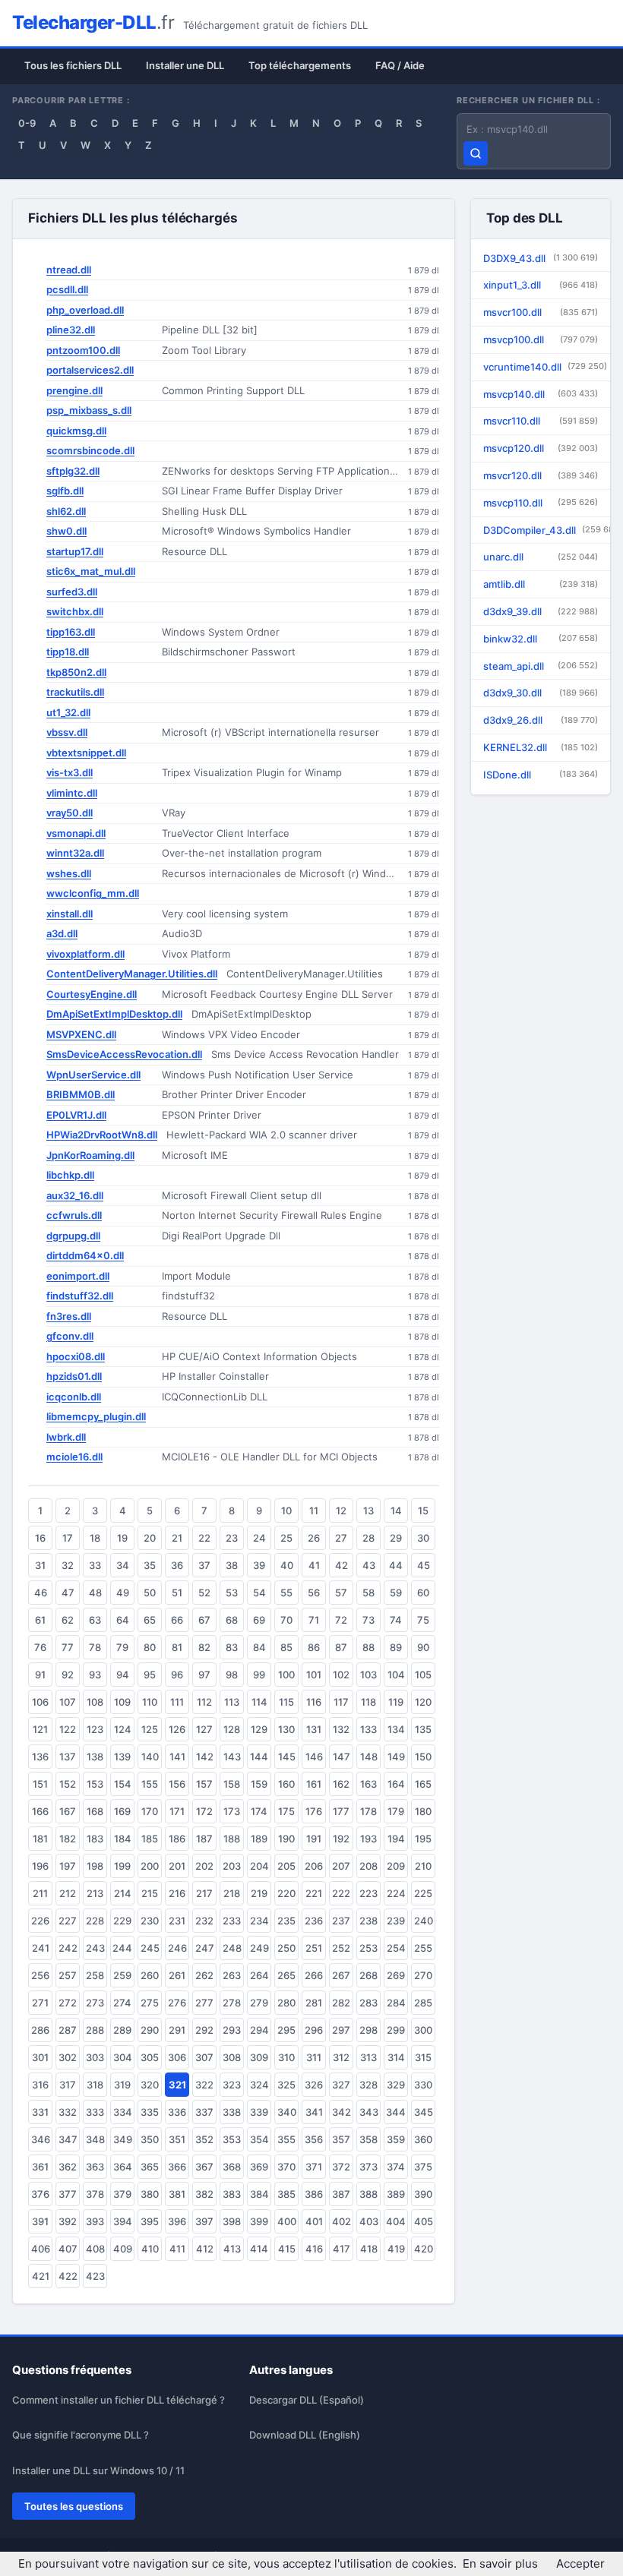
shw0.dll (66, 531)
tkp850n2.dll (76, 672)
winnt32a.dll (75, 853)
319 (122, 2085)
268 (368, 1975)
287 (68, 2030)
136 (40, 1757)
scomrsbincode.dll (90, 450)
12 (341, 1511)
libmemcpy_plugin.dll (96, 1416)
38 (232, 1565)
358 (368, 2139)
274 (122, 2003)
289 (122, 2030)
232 (204, 1921)
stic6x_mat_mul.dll (91, 571)
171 (177, 1811)
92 (68, 1675)
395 (150, 2221)
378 (95, 2194)
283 (368, 2003)
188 (232, 1839)
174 (259, 1811)
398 (232, 2221)
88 (368, 1647)
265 (286, 1975)
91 (40, 1675)
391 (40, 2221)
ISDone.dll (541, 775)
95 (150, 1675)
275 (150, 2003)
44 (396, 1565)
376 (40, 2194)
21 (177, 1538)
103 (368, 1675)
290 (150, 2030)
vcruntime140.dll (545, 367)
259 (122, 1975)
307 (204, 2057)
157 (204, 1784)
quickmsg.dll (76, 431)
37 (204, 1565)
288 (95, 2030)
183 (95, 1839)
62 (68, 1620)
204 (259, 1866)
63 (95, 1620)
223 (368, 1893)
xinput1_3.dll (541, 285)
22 (204, 1538)
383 (232, 2194)
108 (95, 1702)
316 (40, 2085)
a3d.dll (62, 933)
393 (95, 2221)
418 (369, 2249)
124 (123, 1729)
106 (40, 1702)
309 (259, 2057)
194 (396, 1839)
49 (123, 1593)
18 (95, 1538)
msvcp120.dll (541, 448)
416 (314, 2249)
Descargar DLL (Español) (307, 2400)
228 (95, 1921)
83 (232, 1647)
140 (150, 1757)
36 (177, 1565)
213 (95, 1893)
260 (150, 1975)
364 (123, 2167)
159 (259, 1784)
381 (177, 2194)
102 (341, 1675)
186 (177, 1839)
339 (259, 2112)
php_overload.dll (85, 310)
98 (232, 1675)
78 (95, 1647)
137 (68, 1757)
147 (342, 1757)
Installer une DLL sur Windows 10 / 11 (98, 2470)
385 (286, 2194)
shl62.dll (66, 511)
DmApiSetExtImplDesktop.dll (114, 1014)
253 (368, 1948)
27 (341, 1538)
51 (177, 1593)
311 (314, 2057)
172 (204, 1811)
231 (177, 1921)
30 (423, 1538)
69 (259, 1620)
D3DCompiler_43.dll (547, 530)
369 (259, 2167)
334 (123, 2112)
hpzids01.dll (74, 1376)
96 (177, 1675)
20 (150, 1538)
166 (40, 1811)
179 (396, 1811)
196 (40, 1866)
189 (259, 1839)
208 (368, 1866)
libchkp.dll (70, 1175)
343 (369, 2112)
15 (423, 1511)
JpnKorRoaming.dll (90, 1155)
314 (396, 2057)
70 (286, 1620)
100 (286, 1675)
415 (287, 2249)
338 (232, 2112)
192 (341, 1839)
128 (232, 1729)
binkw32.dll (541, 639)
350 (150, 2139)
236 (314, 1921)
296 (314, 2030)
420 (424, 2249)
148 (369, 1757)
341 (314, 2112)
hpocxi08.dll (76, 1356)
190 (286, 1839)
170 (150, 1811)
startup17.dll (75, 551)
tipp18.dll (68, 652)
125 (150, 1729)
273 (95, 2003)
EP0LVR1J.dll (76, 1115)
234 (259, 1921)
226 (40, 1921)
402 (342, 2221)
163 (368, 1784)
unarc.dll (541, 557)
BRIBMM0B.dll (81, 1094)
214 (123, 1893)
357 (341, 2139)
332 (68, 2112)
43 (369, 1565)
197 (68, 1866)
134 (396, 1729)
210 (423, 1866)
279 (259, 2003)
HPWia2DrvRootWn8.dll (102, 1135)
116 (314, 1702)
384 (259, 2194)
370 (286, 2167)
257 (68, 1975)
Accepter (580, 2563)
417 (342, 2249)
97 (204, 1675)
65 (150, 1620)
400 (287, 2221)
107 (68, 1702)
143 (232, 1757)
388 (368, 2194)
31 (40, 1565)
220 (286, 1893)
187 (204, 1839)
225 (423, 1893)
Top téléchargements (300, 65)
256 (40, 1975)
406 (41, 2249)
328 (368, 2085)
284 (396, 2003)
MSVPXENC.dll (81, 1034)
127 (204, 1729)
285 (423, 2003)
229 (122, 1921)
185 (150, 1839)
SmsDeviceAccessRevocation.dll (124, 1054)
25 (286, 1538)
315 (423, 2057)
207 (341, 1866)
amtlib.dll (541, 584)
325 (286, 2085)
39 (259, 1565)
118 (368, 1702)
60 (423, 1593)
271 (40, 2003)
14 (396, 1511)
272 (68, 2003)
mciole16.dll (74, 1457)
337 (204, 2112)
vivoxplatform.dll (85, 954)
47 (68, 1593)
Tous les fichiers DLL (73, 65)
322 (204, 2085)
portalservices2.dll (90, 370)
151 (40, 1784)
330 (423, 2085)
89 (396, 1647)
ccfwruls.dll (74, 1215)
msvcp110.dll (541, 503)
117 (341, 1702)
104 (396, 1675)
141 (177, 1757)
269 (396, 1975)
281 (314, 2003)
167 (68, 1811)
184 (123, 1839)
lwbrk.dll (66, 1437)
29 (396, 1538)
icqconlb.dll (74, 1397)
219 (259, 1893)
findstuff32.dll (80, 1296)
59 (396, 1593)
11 (314, 1511)
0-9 (27, 123)
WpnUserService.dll (93, 1075)
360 (423, 2139)
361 (40, 2167)
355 (286, 2139)
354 (259, 2139)
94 (123, 1675)
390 (423, 2194)
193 (368, 1839)
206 (314, 1866)
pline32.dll (71, 330)
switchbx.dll (75, 611)
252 (341, 1948)
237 (341, 1921)
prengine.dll (74, 390)
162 (341, 1784)
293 (232, 2030)
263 (232, 1975)
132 (341, 1729)
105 (423, 1675)
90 (423, 1647)
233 (232, 1921)
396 (177, 2221)
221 (314, 1893)
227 (68, 1921)
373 (368, 2167)
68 (232, 1620)
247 (205, 1948)
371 (314, 2167)
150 (423, 1757)
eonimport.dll (78, 1276)
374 (396, 2167)
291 (177, 2030)
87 (341, 1647)
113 (232, 1702)
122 (68, 1729)
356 (314, 2139)
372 (341, 2167)
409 (123, 2249)
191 (314, 1839)
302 (68, 2057)
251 (314, 1948)
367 (204, 2167)
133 (368, 1729)
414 (259, 2249)
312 (341, 2057)
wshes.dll (69, 873)
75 (423, 1620)
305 (150, 2057)
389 (396, 2194)
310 (286, 2057)
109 (122, 1702)
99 (259, 1675)
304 (123, 2057)
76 (40, 1647)
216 (177, 1893)
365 (150, 2167)
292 (204, 2030)
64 (123, 1620)
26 (314, 1538)
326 (314, 2085)
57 (341, 1593)
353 (232, 2139)
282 (341, 2003)
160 (286, 1784)
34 (123, 1565)
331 (40, 2112)
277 (204, 2003)
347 (68, 2139)
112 (204, 1702)
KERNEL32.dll (541, 747)
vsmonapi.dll (76, 833)
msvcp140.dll (541, 394)
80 (150, 1647)
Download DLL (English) (305, 2435)
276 (177, 2003)
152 (68, 1784)
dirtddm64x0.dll (85, 1255)
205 (286, 1866)
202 (204, 1866)
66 (177, 1620)
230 (150, 1921)
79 (122, 1647)
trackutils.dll (75, 692)
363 (95, 2167)
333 (95, 2112)
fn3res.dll (69, 1316)
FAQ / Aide (400, 65)
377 (68, 2194)
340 (287, 2112)
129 (259, 1729)
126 (177, 1729)
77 (68, 1647)
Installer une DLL (185, 65)
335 (150, 2112)
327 (341, 2085)
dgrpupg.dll (73, 1236)
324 (259, 2085)
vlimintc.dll (72, 793)
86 (314, 1647)
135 (423, 1729)
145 (287, 1757)
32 (68, 1565)
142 (205, 1757)
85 (286, 1647)
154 (123, 1784)
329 (396, 2085)
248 (232, 1948)
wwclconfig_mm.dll (93, 893)
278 (232, 2003)
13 (368, 1511)
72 (341, 1620)
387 (341, 2194)
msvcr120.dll (541, 475)
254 (396, 1948)
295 (286, 2030)
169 (122, 1811)
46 (41, 1593)
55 (286, 1593)
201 (177, 1866)
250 (286, 1948)
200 (150, 1866)
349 (123, 2139)
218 (232, 1893)
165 (423, 1784)
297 (341, 2030)
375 (423, 2167)
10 (286, 1511)
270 (423, 1975)
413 (232, 2249)
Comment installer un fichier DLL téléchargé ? (119, 2400)
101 (314, 1675)
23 (232, 1538)
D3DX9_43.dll (541, 258)
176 (314, 1811)
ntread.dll (69, 270)
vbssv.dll (67, 732)
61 (40, 1620)
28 (368, 1538)
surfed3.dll (72, 592)
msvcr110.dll (541, 421)
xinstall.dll (70, 914)
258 (95, 1975)
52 (204, 1593)
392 (68, 2221)
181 (40, 1839)
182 (68, 1839)
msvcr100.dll (541, 312)
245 (150, 1948)
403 (369, 2221)
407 (68, 2249)
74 (396, 1620)
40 (287, 1565)
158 (232, 1784)
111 (177, 1702)
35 (150, 1565)
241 (41, 1948)
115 (286, 1702)
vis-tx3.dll (70, 772)
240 (424, 1921)
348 (95, 2139)
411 (177, 2249)
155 (150, 1784)
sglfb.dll (65, 491)
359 (396, 2139)
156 (177, 1784)
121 (40, 1729)
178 (368, 1811)
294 (259, 2030)
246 (177, 1948)
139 (122, 1757)
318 (95, 2085)
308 (232, 2057)
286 (40, 2030)
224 (396, 1893)
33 (95, 1565)
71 (314, 1620)
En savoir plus (500, 2563)
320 (150, 2085)
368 (232, 2167)
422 (68, 2276)
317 (68, 2085)
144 (259, 1757)
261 (177, 1975)
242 (68, 1948)
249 (259, 1948)
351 (177, 2139)
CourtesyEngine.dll (92, 994)
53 (232, 1593)
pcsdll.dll (67, 289)
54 (259, 1593)
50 (150, 1593)
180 (423, 1811)
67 (204, 1620)
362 (68, 2167)
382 (204, 2194)
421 (41, 2276)
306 (177, 2057)
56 (314, 1593)
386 (314, 2194)
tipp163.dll (71, 632)
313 (368, 2057)
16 (40, 1538)
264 (259, 1975)
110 (150, 1702)
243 (95, 1948)
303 (95, 2057)
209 (396, 1866)
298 (368, 2030)
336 (177, 2112)
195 (423, 1839)
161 (314, 1784)
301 (40, 2057)
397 (204, 2221)
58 (368, 1593)
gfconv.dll (70, 1336)
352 (204, 2139)
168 (95, 1811)
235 (286, 1921)
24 (259, 1538)
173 (232, 1811)
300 (423, 2030)
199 (122, 1866)
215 (150, 1893)
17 (68, 1538)
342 (342, 2112)
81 (177, 1647)
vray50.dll (70, 813)
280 (286, 2003)
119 (396, 1702)
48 (95, 1593)
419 (396, 2249)
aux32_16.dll (75, 1195)
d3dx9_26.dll (541, 720)
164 (396, 1784)
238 (368, 1921)
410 (150, 2249)
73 (368, 1620)
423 (95, 2276)
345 (424, 2112)
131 (314, 1729)
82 (204, 1647)
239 (396, 1921)
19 (122, 1538)
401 (314, 2221)
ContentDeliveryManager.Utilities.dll (132, 974)
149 (396, 1757)
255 (423, 1948)
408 (95, 2249)
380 (150, 2194)
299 (396, 2030)
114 (259, 1702)
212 (68, 1893)
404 (396, 2221)
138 (95, 1757)
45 (424, 1565)
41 (314, 1565)
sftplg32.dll (73, 471)
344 (396, 2112)
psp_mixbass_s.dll (89, 410)
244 (122, 1948)
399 (259, 2221)
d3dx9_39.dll (541, 611)
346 (41, 2139)
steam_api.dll (541, 666)
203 (232, 1866)
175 (286, 1811)
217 (204, 1893)
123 (95, 1729)
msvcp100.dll (541, 339)
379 (122, 2194)
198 (95, 1866)
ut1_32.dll (68, 712)
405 (424, 2221)
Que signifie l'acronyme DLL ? (81, 2435)
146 (314, 1757)
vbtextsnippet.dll (86, 753)
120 (423, 1702)
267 (341, 1975)
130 (286, 1729)
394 (123, 2221)
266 (314, 1975)
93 (95, 1675)
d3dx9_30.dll (541, 693)
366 (177, 2167)
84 (259, 1647)
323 (232, 2085)
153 (95, 1784)
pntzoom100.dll (83, 350)
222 (341, 1893)
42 (342, 1565)
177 (341, 1811)
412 (205, 2249)
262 (204, 1975)
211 (40, 1893)
